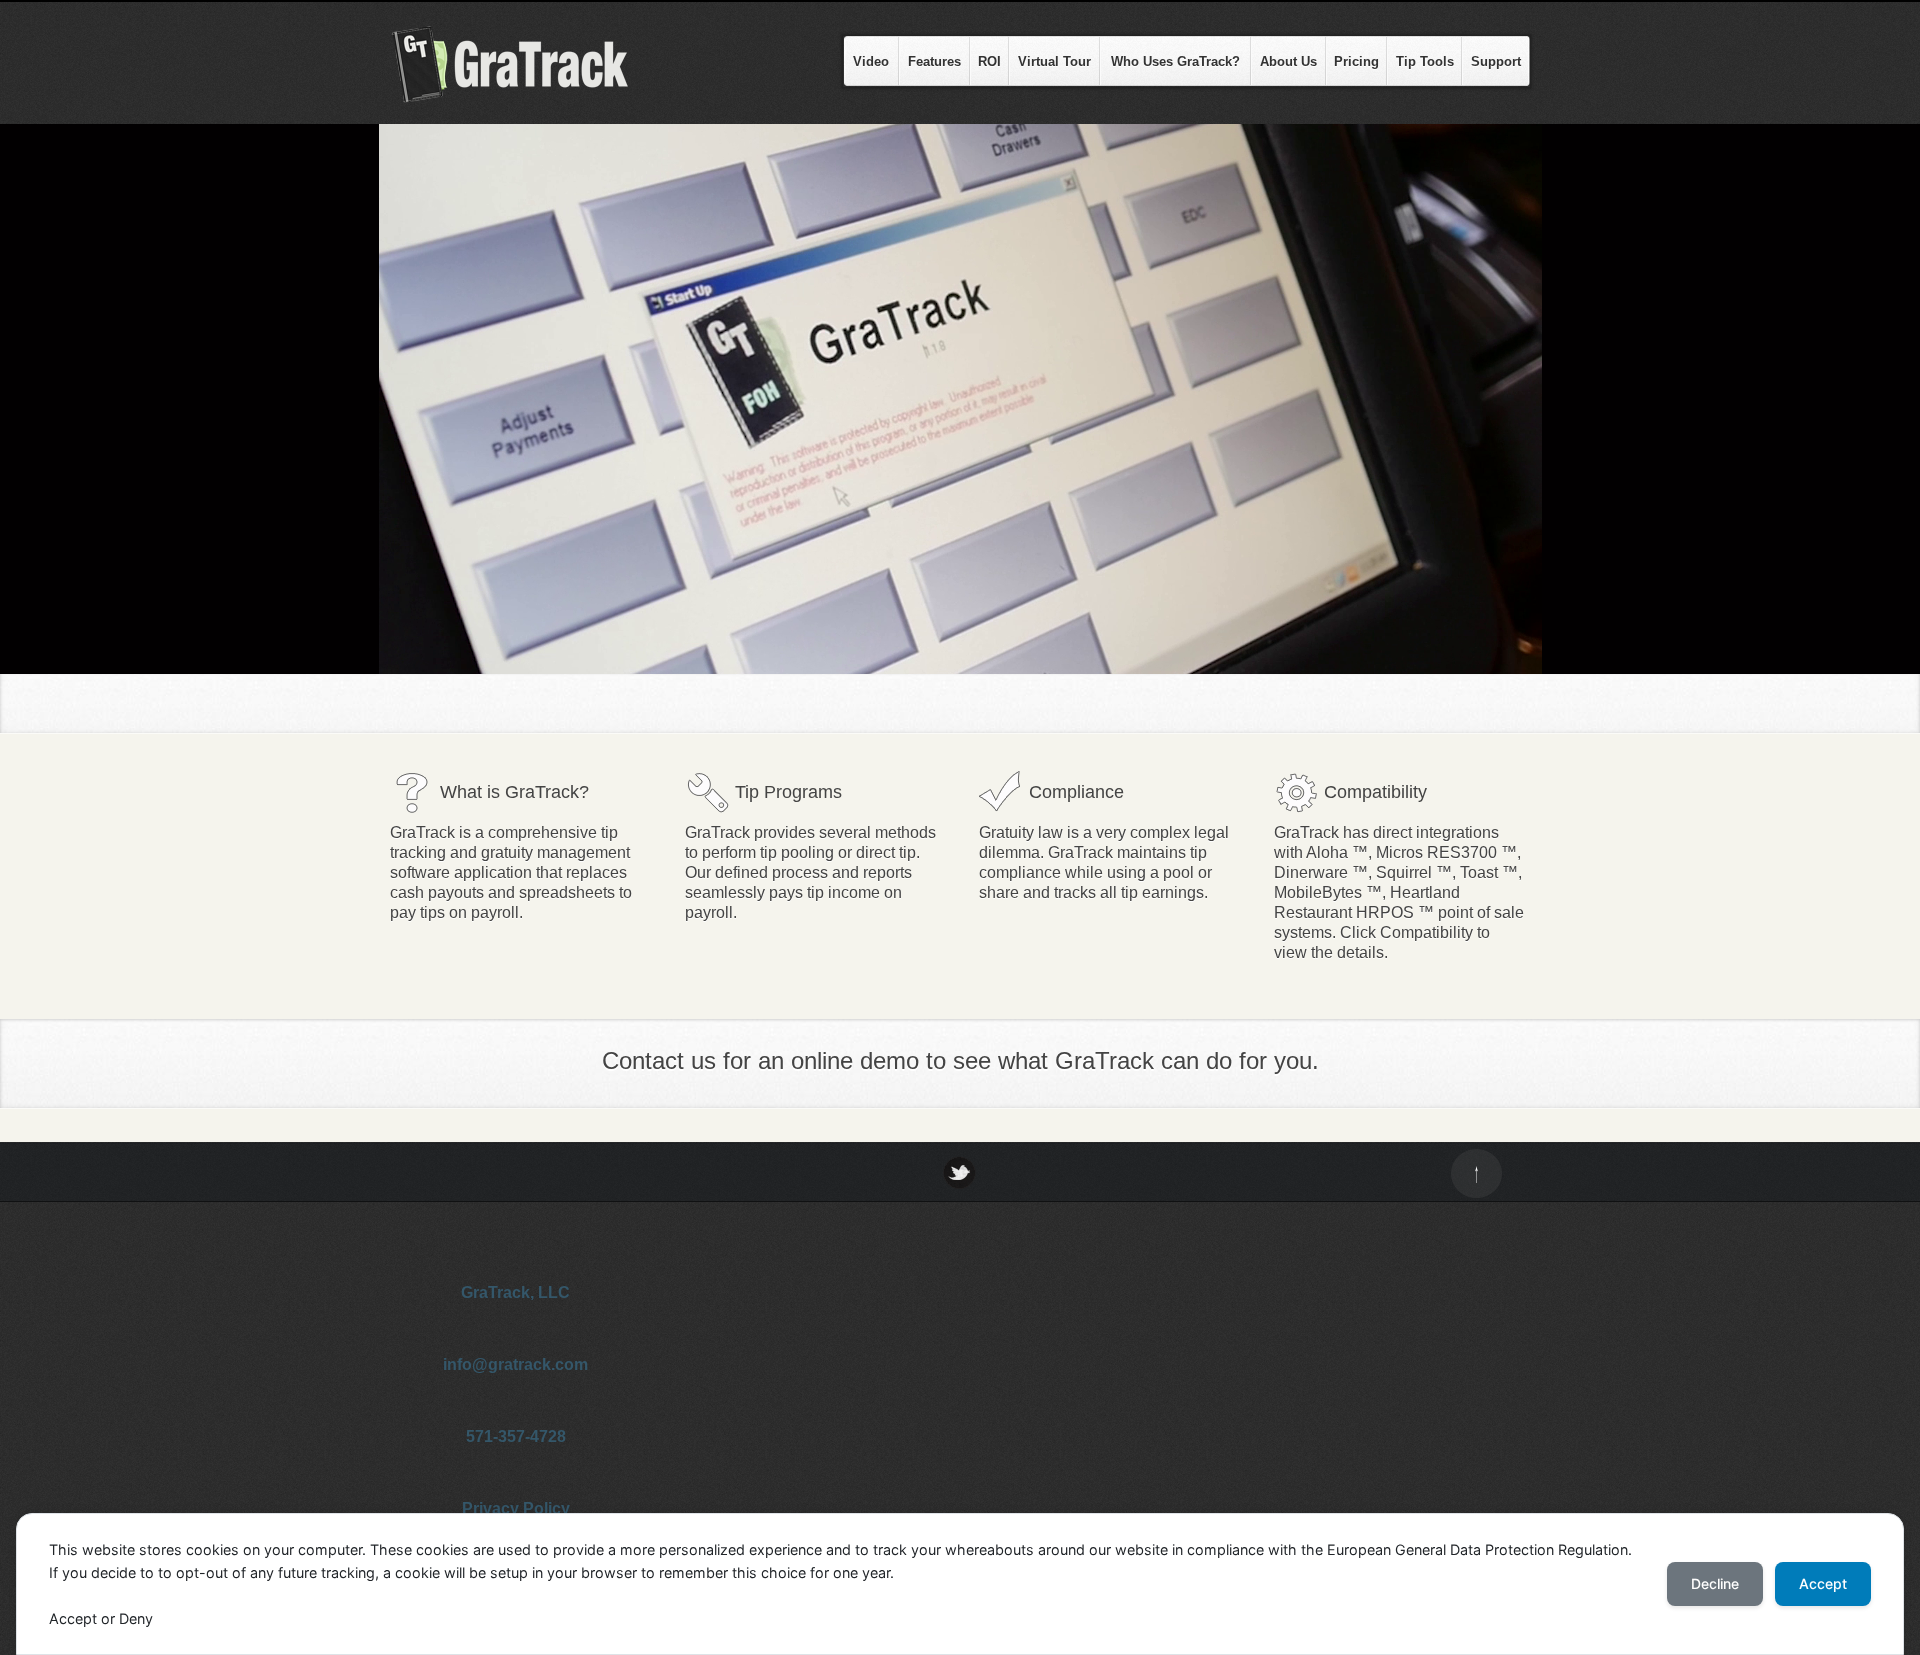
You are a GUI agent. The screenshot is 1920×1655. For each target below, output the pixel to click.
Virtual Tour (1054, 61)
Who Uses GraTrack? (1175, 61)
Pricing (1356, 61)
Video (871, 61)
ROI (989, 61)
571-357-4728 (516, 1436)
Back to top (1476, 1173)
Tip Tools (1425, 61)
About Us (1288, 61)
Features (934, 61)
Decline (1715, 1583)
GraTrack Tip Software (530, 64)
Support (1496, 61)
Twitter (959, 1172)
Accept (1823, 1583)
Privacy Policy (516, 1508)
